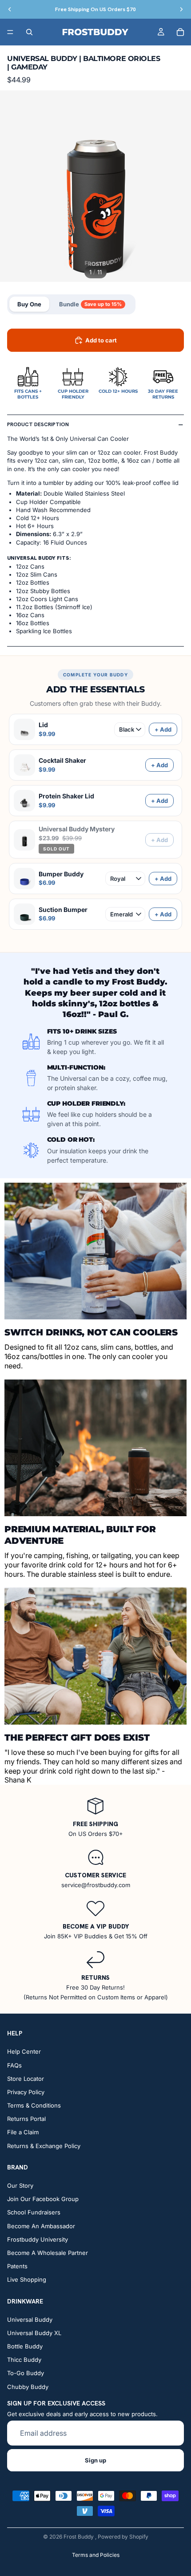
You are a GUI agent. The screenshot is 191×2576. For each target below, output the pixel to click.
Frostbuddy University (38, 2239)
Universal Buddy (30, 2320)
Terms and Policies (96, 2555)
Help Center (24, 2052)
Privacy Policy (26, 2092)
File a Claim (23, 2132)
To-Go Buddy (26, 2373)
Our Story (20, 2185)
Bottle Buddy (25, 2346)
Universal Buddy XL (34, 2333)
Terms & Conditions (34, 2105)
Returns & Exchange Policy (44, 2146)
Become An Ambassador (41, 2226)
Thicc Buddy (24, 2360)
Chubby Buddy (28, 2387)
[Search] (29, 32)
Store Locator (26, 2079)
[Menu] (10, 32)
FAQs (14, 2065)
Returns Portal (26, 2119)
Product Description (38, 424)
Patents (17, 2266)
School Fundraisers (34, 2213)
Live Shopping (27, 2280)
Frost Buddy (79, 2537)
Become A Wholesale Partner (48, 2253)
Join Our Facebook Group (43, 2199)
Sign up (95, 2460)
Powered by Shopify (123, 2537)
